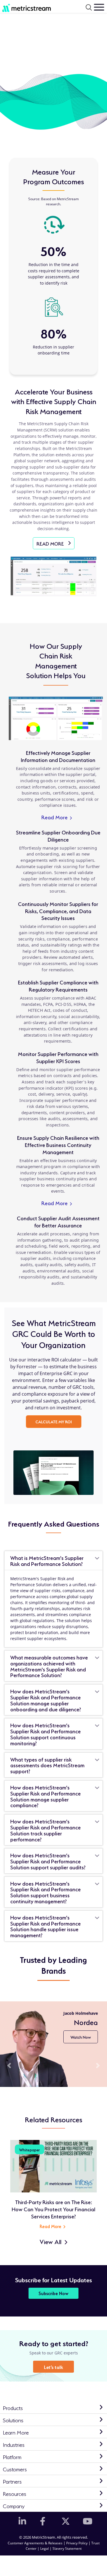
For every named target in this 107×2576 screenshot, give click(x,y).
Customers (15, 2469)
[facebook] (43, 2521)
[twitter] (64, 2521)
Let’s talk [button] (53, 2367)
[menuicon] (99, 7)
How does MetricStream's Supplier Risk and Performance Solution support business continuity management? (46, 1892)
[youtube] (86, 2521)
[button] (9, 2066)
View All (51, 2241)
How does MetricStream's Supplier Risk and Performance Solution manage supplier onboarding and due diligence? (46, 1700)
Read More (57, 817)
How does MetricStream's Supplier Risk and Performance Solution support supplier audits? (48, 1861)
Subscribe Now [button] (53, 2293)
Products (13, 2407)
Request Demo (91, 2562)
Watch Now (81, 2037)
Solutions (13, 2420)
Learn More (16, 2432)
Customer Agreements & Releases (36, 2543)
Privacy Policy (77, 2543)
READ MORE (55, 545)
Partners (12, 2481)
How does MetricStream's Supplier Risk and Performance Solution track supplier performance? (46, 1830)
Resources (15, 2493)
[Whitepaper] (54, 2166)
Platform (12, 2456)
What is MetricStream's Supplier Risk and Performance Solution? (47, 1560)
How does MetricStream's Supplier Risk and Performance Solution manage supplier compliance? (46, 1796)
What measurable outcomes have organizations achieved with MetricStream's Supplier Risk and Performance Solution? (49, 1666)
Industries (14, 2444)
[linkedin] (21, 2521)
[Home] (24, 7)
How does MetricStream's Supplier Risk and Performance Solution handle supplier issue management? (46, 1926)
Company (14, 2505)
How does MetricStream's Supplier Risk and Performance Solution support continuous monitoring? (46, 1734)
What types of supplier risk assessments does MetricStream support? (47, 1765)
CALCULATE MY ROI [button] (54, 1421)
